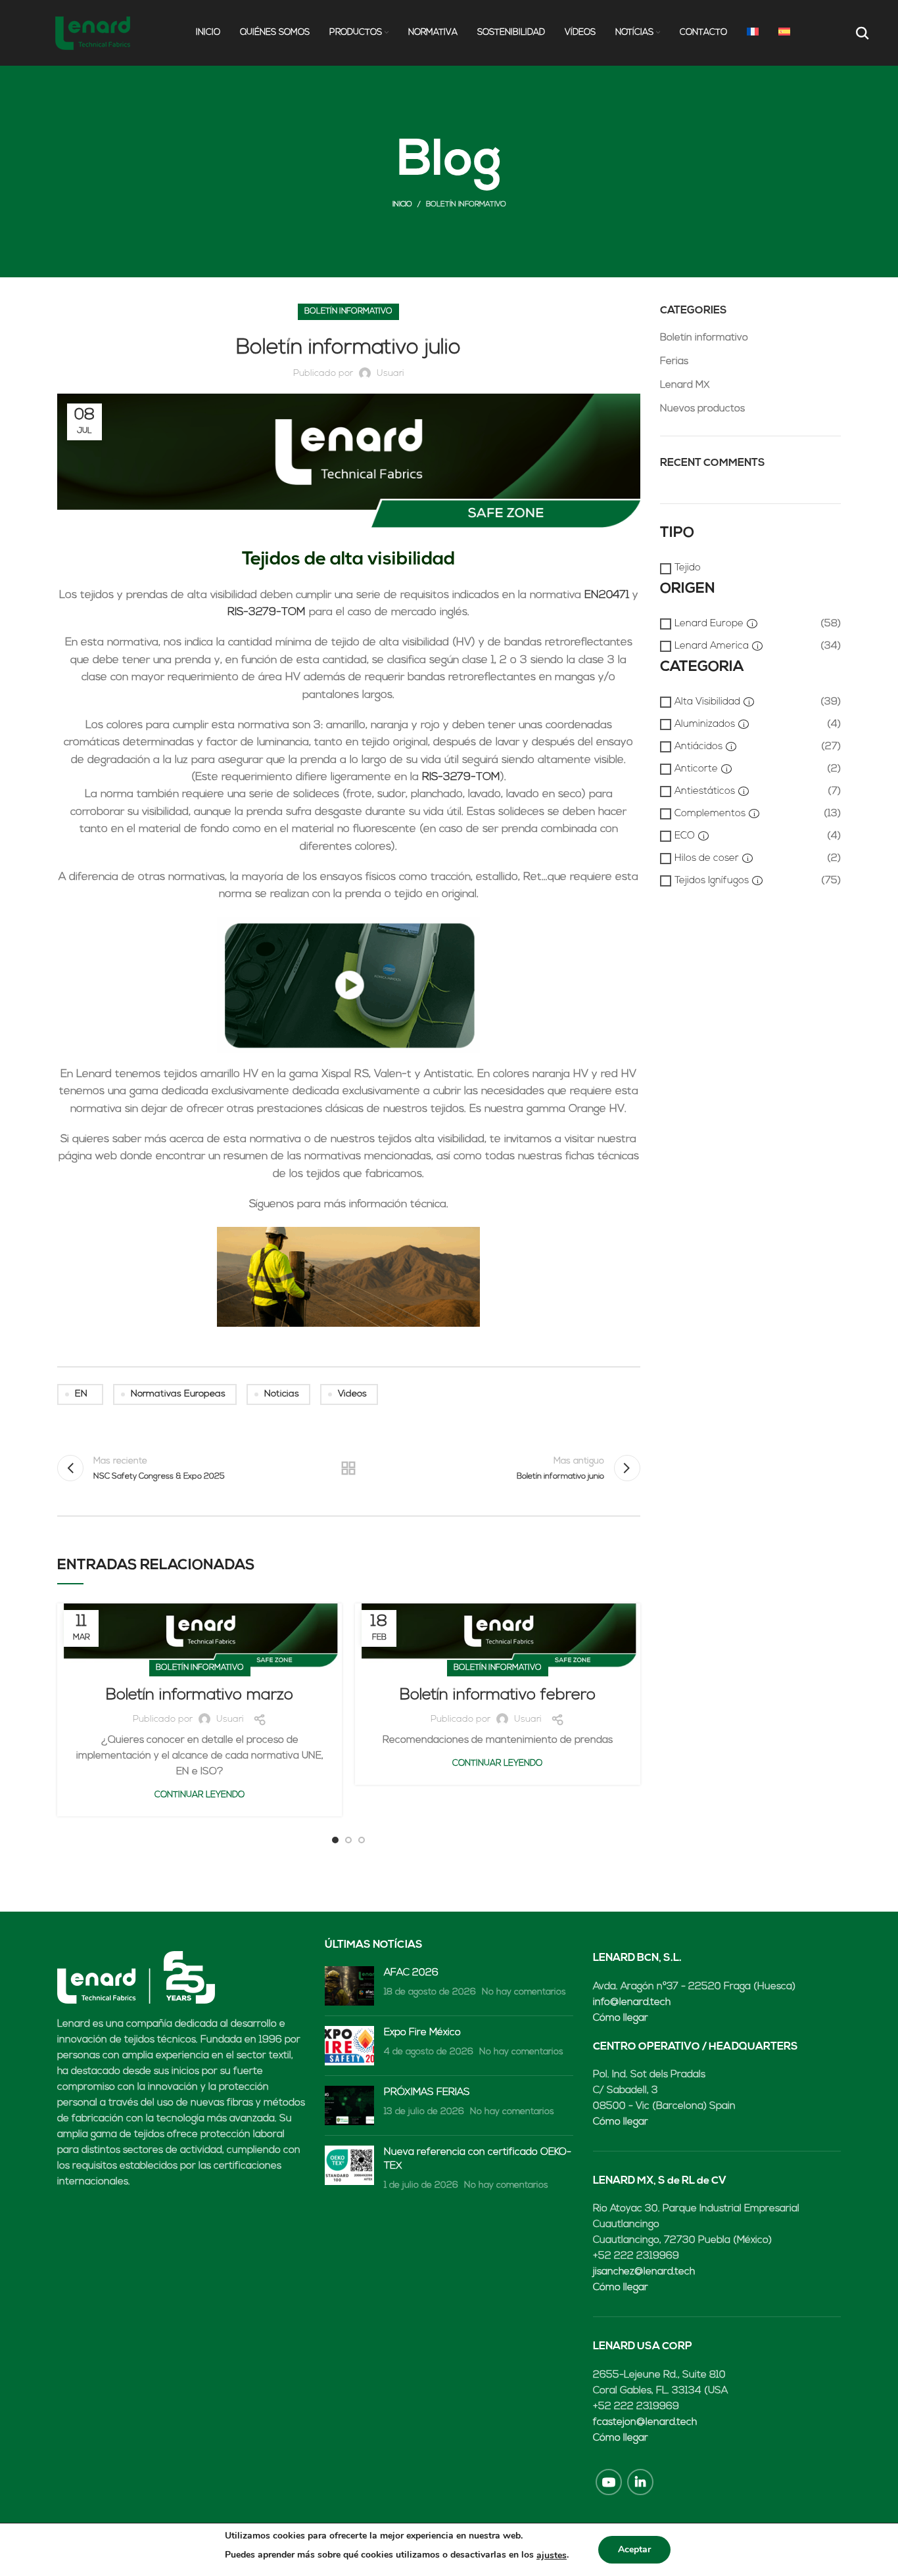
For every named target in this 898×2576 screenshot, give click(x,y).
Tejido (688, 568)
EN (81, 1394)
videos (352, 1394)
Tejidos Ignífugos (712, 881)
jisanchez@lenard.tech (644, 2272)
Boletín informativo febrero (498, 1695)
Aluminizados (705, 724)
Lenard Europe (709, 624)
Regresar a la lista (348, 1468)
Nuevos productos (702, 409)
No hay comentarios (524, 1992)
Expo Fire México (422, 2033)
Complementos (710, 814)
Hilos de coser (707, 859)
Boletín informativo (466, 205)
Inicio (402, 205)
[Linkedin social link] (640, 2482)
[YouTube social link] (609, 2482)
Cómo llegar (621, 2018)
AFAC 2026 (411, 1973)
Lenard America (712, 646)
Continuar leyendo (200, 1795)
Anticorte (696, 769)
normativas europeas (178, 1394)
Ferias (674, 362)
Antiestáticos (705, 792)
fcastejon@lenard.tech (645, 2423)
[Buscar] (861, 33)
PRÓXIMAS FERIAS (427, 2093)
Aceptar (634, 2549)
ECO (685, 836)
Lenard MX (685, 385)
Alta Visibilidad (707, 702)
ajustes (552, 2555)
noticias (282, 1394)
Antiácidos (698, 747)
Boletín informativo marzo (200, 1695)
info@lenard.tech (632, 2003)
